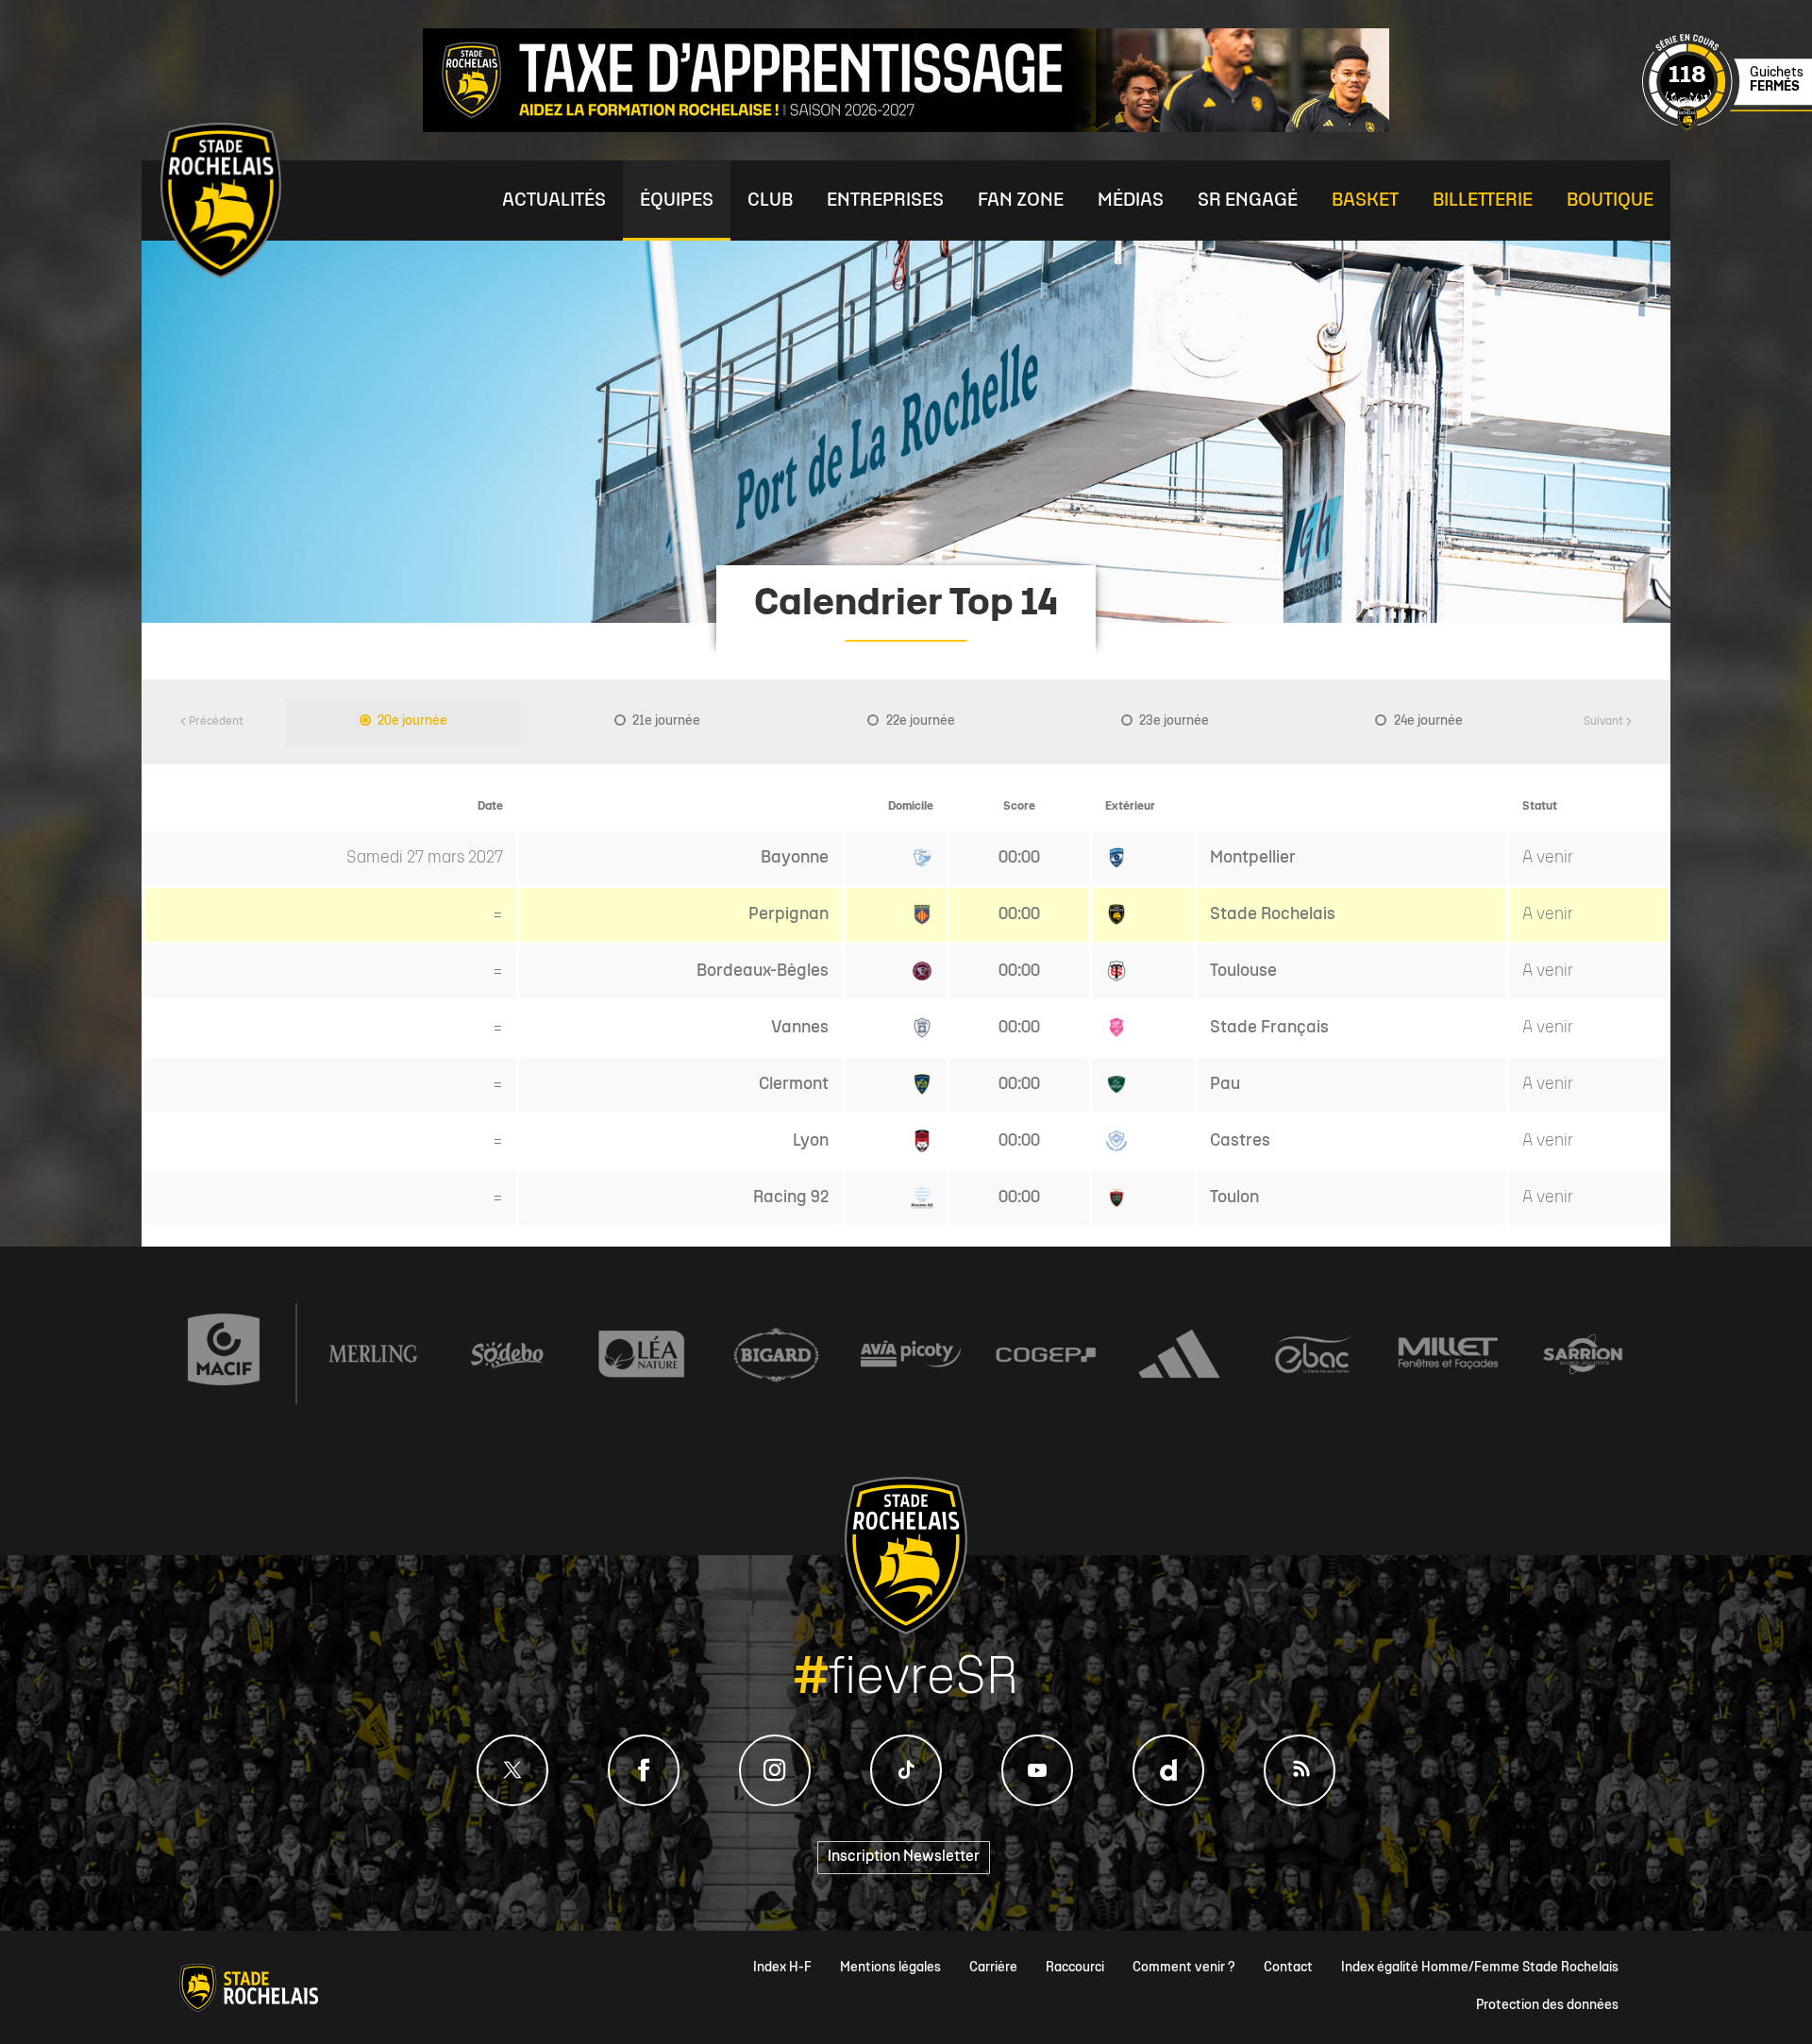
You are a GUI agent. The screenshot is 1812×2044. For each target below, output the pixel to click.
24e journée (1427, 721)
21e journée (665, 721)
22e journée (919, 721)
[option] (403, 722)
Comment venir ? (1184, 1968)
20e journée (411, 721)
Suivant (1604, 722)
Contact (1288, 1968)
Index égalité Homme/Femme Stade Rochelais (1480, 1968)
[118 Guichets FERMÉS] (1727, 128)
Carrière (993, 1968)
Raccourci (1075, 1968)
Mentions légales (890, 1968)
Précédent (215, 722)
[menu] (554, 201)
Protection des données (1547, 2006)
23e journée (1173, 721)
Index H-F (782, 1968)
